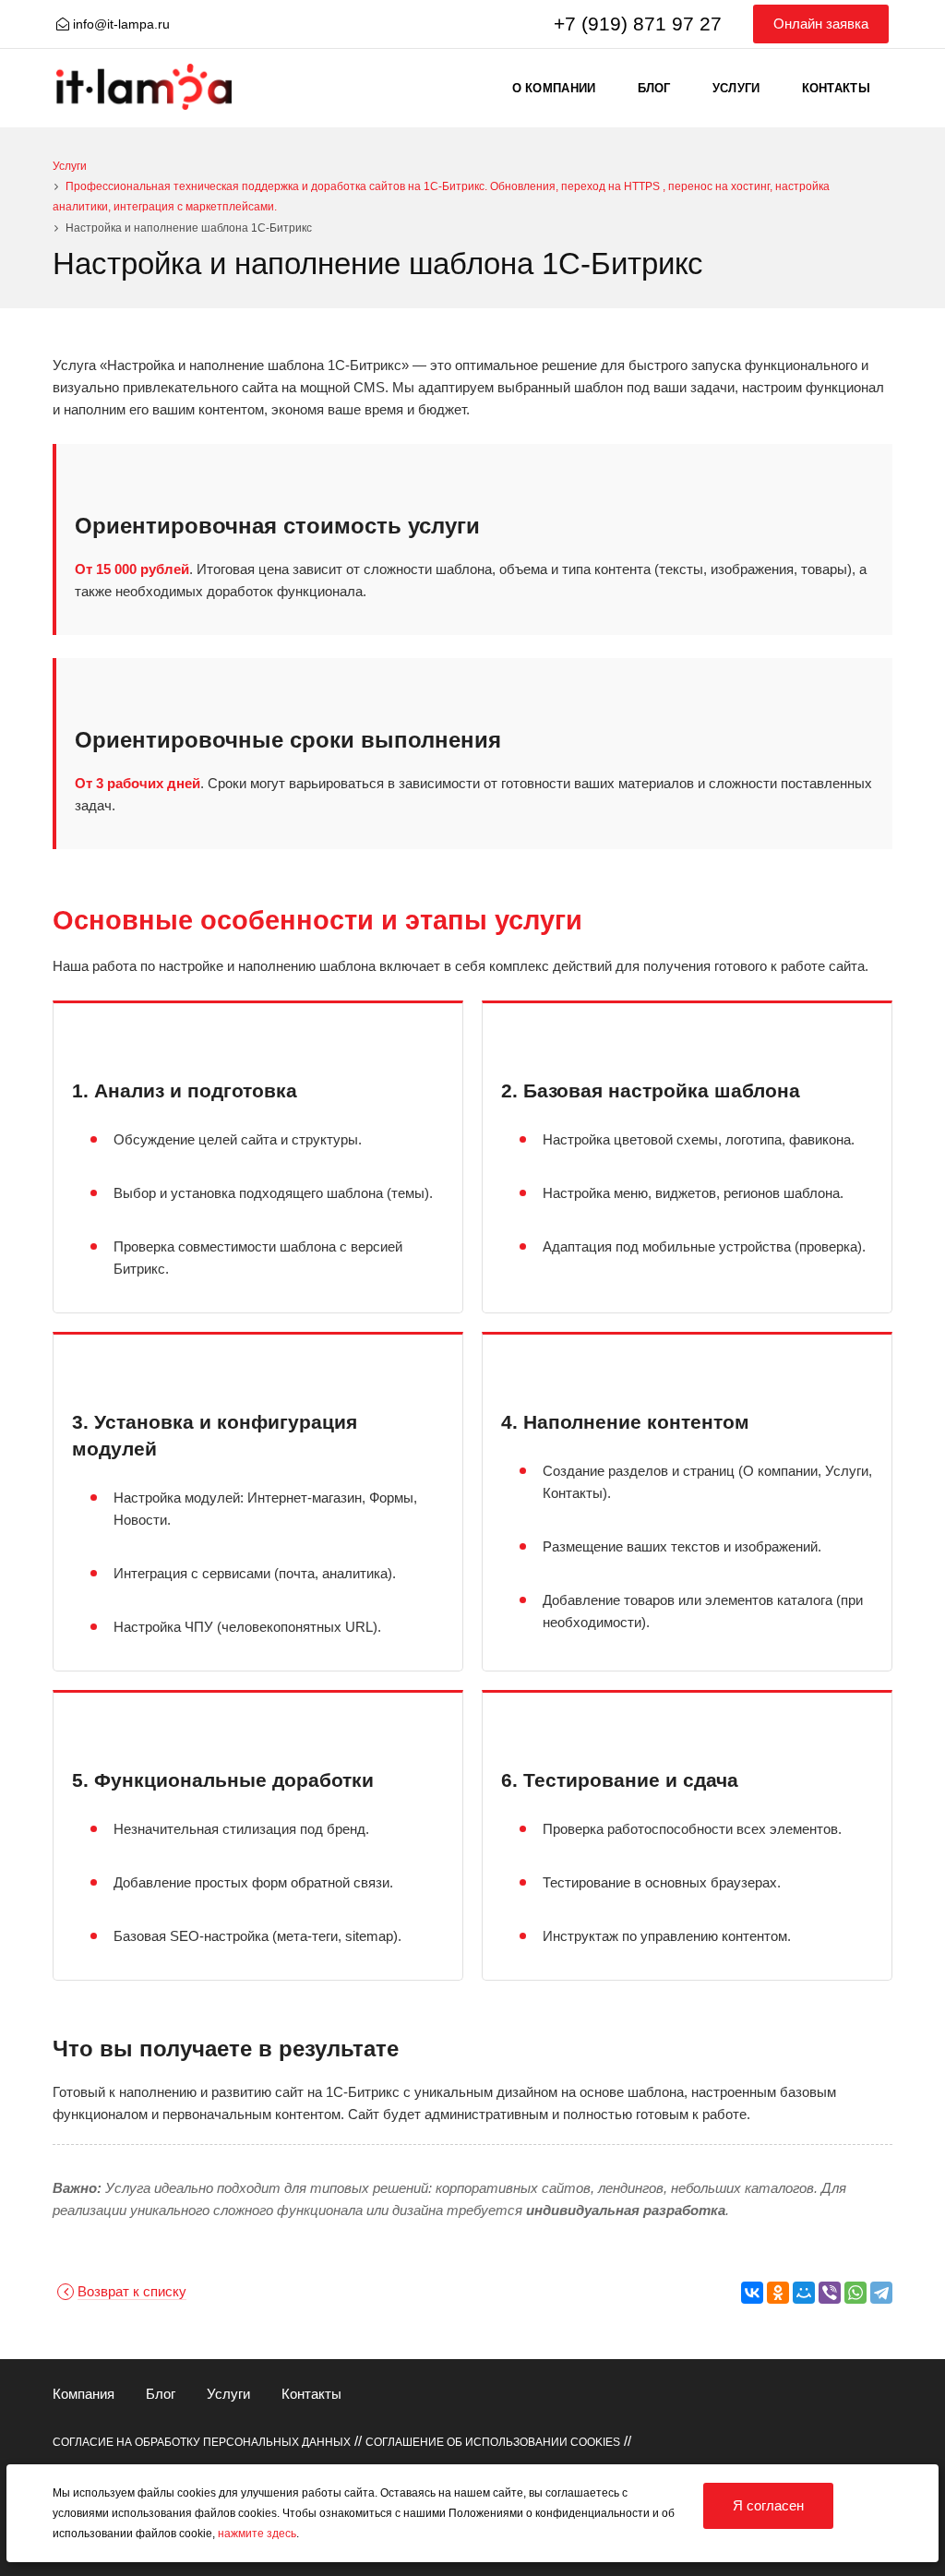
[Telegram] (881, 2293)
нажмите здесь (257, 2534)
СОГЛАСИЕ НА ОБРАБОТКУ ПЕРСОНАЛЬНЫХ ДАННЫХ (202, 2442)
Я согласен (768, 2505)
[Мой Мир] (804, 2293)
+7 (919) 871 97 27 (638, 24)
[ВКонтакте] (752, 2293)
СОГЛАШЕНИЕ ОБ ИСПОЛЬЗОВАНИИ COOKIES (493, 2442)
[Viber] (830, 2293)
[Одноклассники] (778, 2293)
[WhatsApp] (855, 2293)
